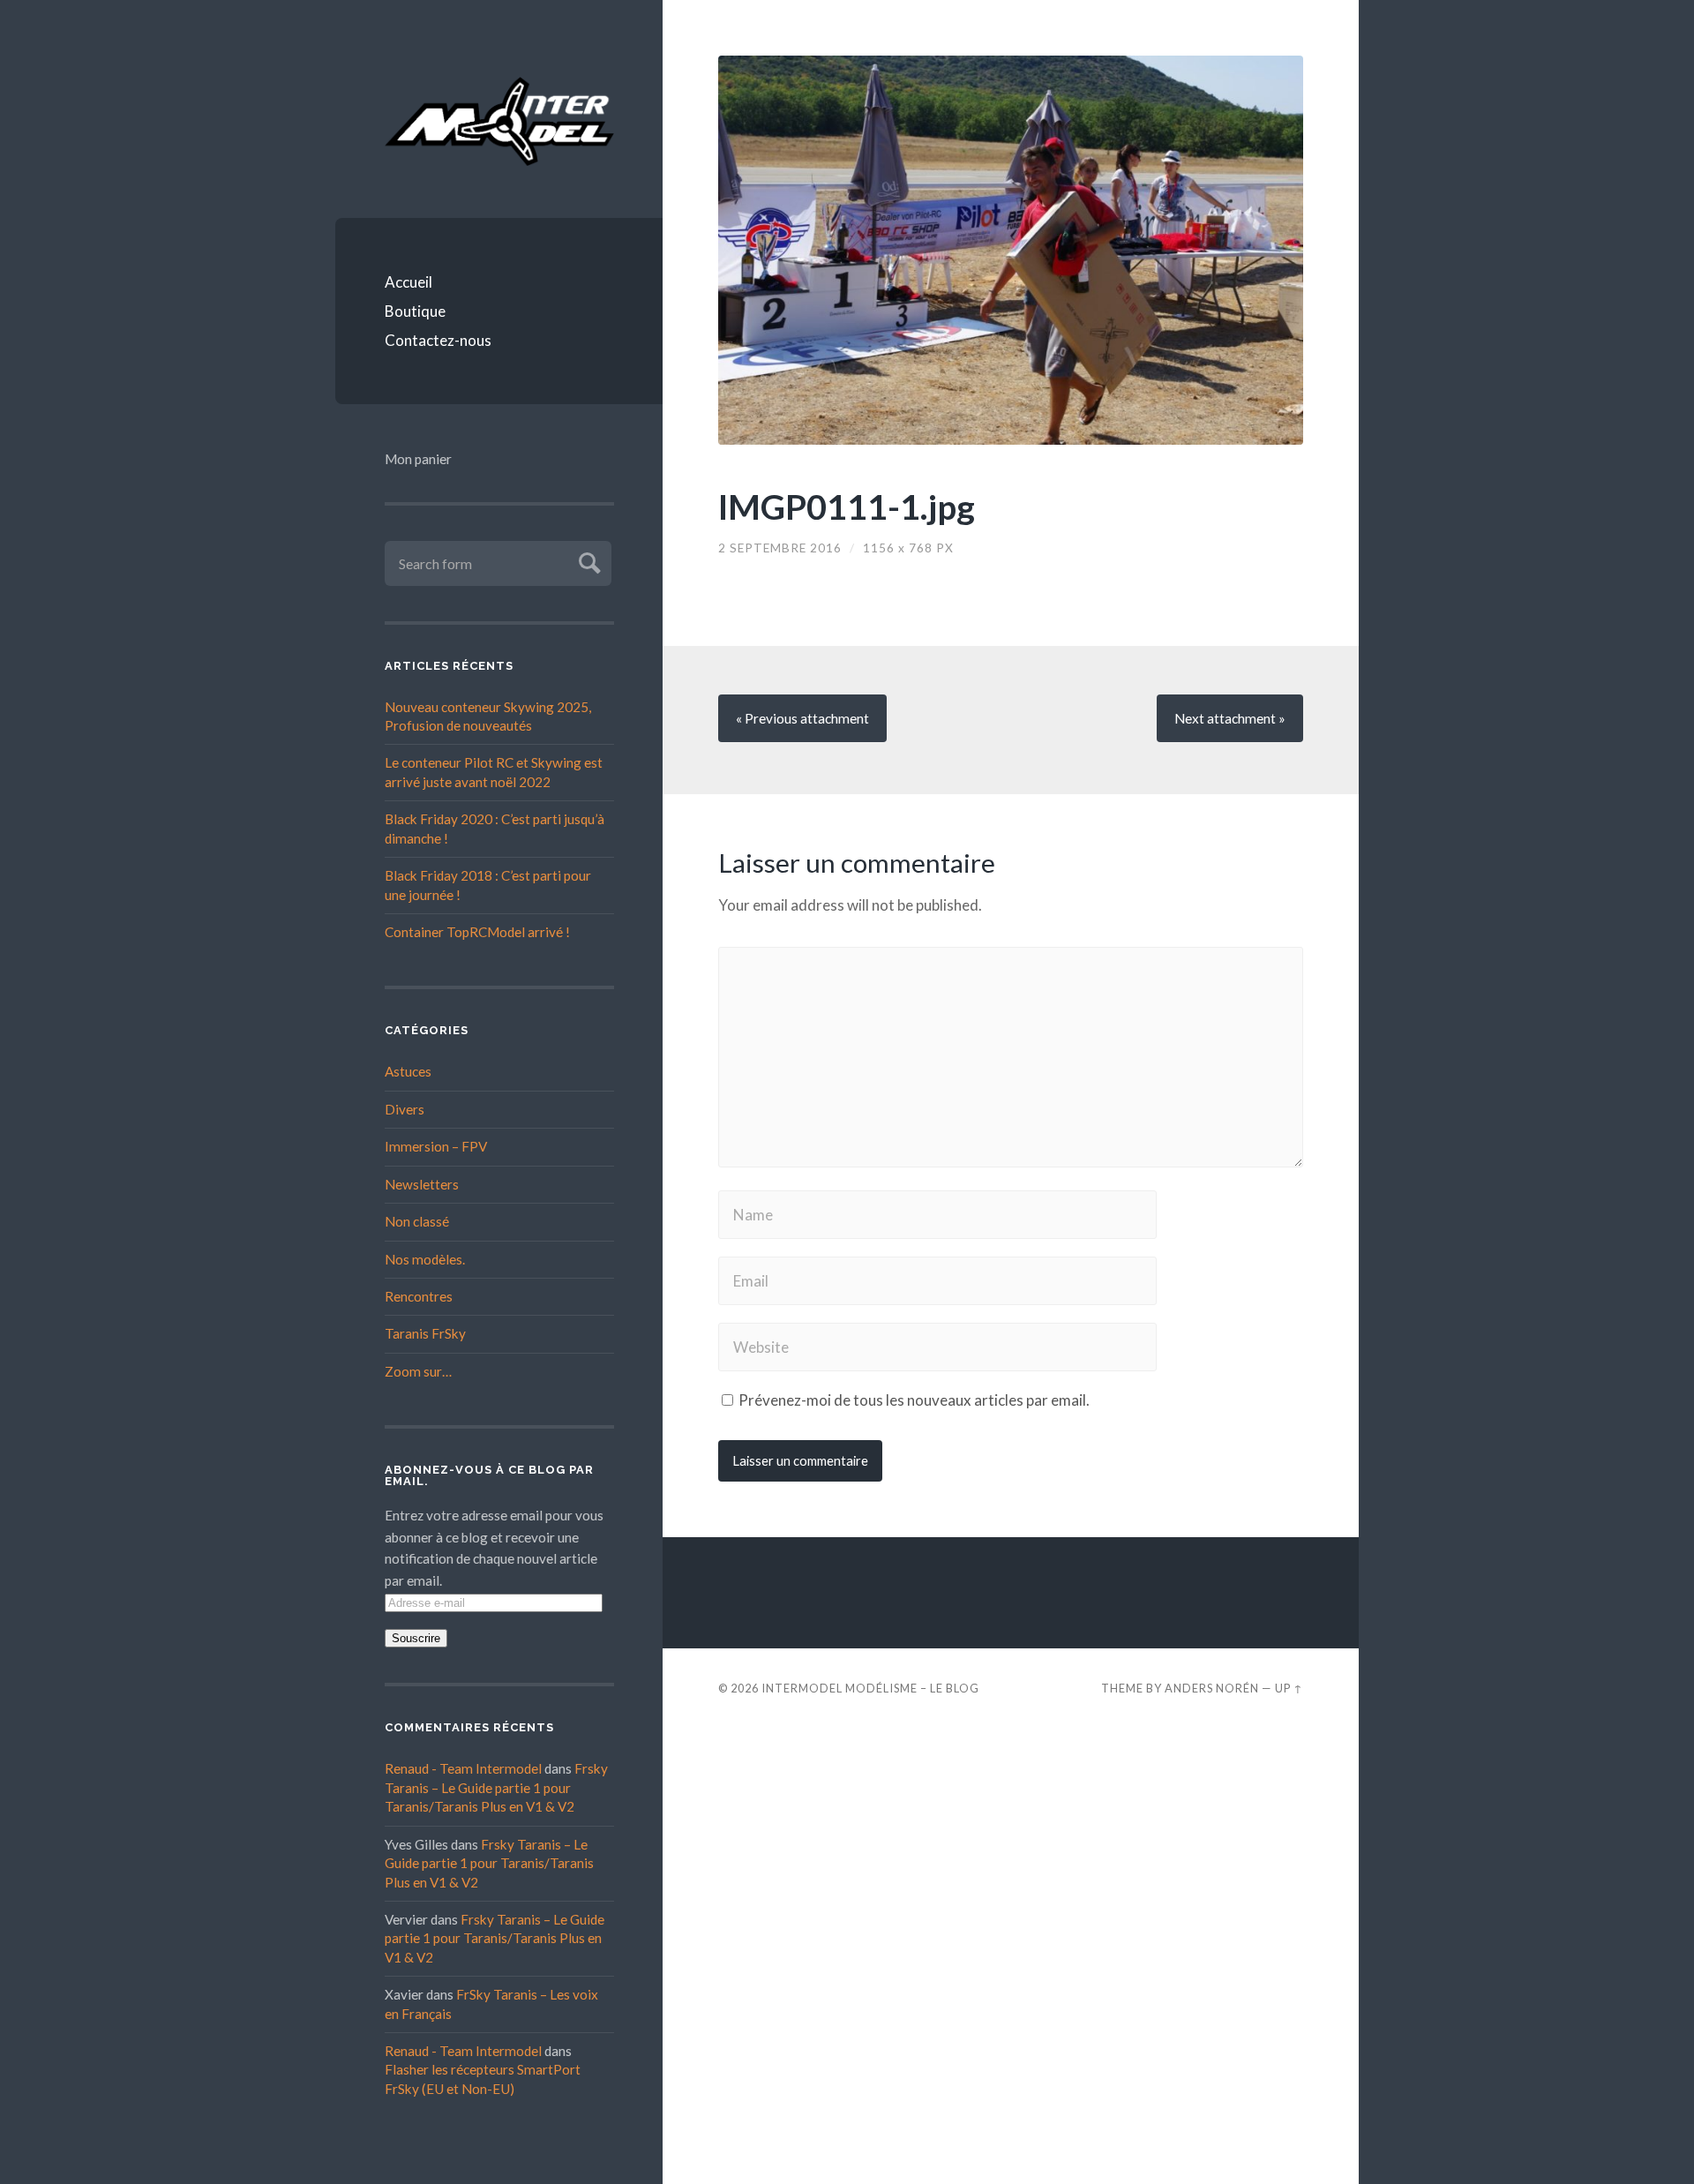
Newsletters (422, 1184)
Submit (587, 561)
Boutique (415, 311)
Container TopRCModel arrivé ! (477, 932)
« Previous (802, 718)
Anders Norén (1212, 1688)
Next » (1230, 718)
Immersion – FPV (436, 1146)
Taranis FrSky (425, 1333)
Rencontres (419, 1296)
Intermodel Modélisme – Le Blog (870, 1688)
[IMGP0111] (1011, 250)
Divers (405, 1109)
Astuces (408, 1071)
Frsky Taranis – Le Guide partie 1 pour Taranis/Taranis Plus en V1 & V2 (496, 1787)
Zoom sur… (418, 1371)
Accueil (409, 282)
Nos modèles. (425, 1259)
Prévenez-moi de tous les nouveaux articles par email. (914, 1400)
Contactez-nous (438, 340)
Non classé (417, 1221)
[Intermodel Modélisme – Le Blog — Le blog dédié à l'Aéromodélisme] (499, 121)
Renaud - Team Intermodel (463, 1768)
